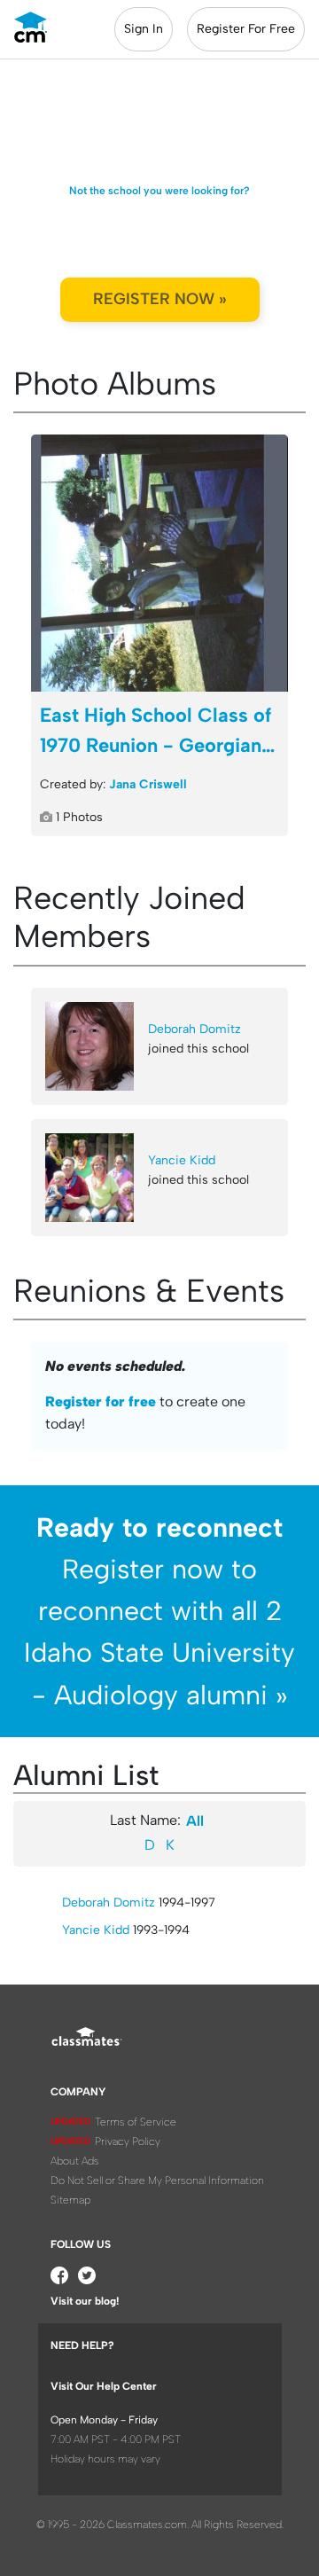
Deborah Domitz (195, 1029)
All (195, 1821)
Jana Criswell (148, 784)
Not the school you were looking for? (159, 191)
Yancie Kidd (182, 1160)
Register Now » (160, 299)
